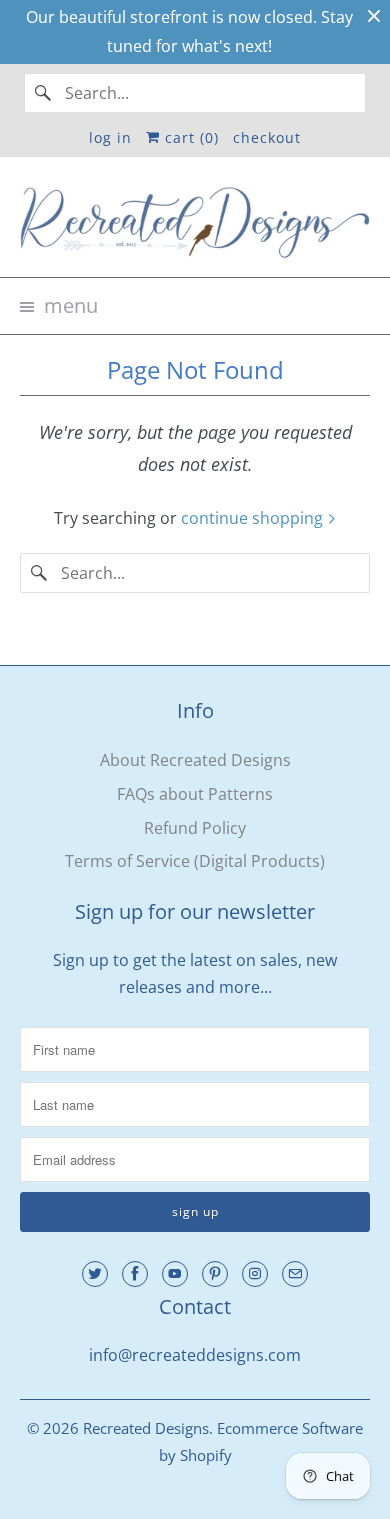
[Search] (44, 93)
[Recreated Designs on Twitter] (95, 1274)
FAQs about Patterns (195, 794)
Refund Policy (195, 828)
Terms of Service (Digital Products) (195, 861)
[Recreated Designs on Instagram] (255, 1274)
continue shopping (254, 518)
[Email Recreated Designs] (295, 1274)
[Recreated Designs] (195, 225)
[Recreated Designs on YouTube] (175, 1274)
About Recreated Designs (195, 760)
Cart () (189, 137)
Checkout (267, 137)
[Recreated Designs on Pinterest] (215, 1274)
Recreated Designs (146, 1428)
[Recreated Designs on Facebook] (135, 1274)
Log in (110, 137)
